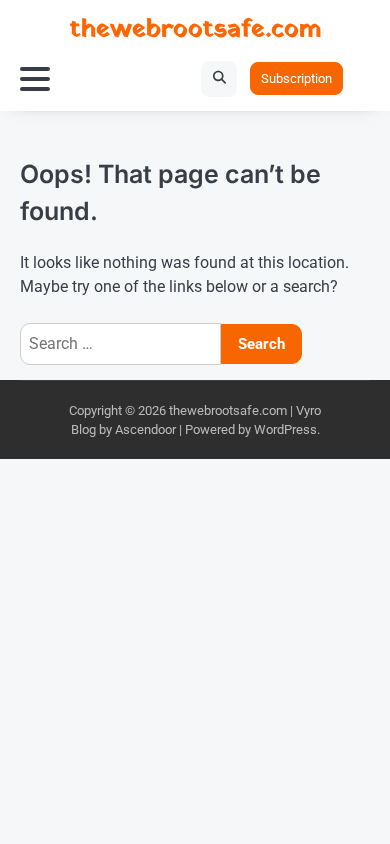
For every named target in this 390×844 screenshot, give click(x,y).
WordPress (285, 429)
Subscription (296, 78)
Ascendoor (145, 429)
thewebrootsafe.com (195, 29)
